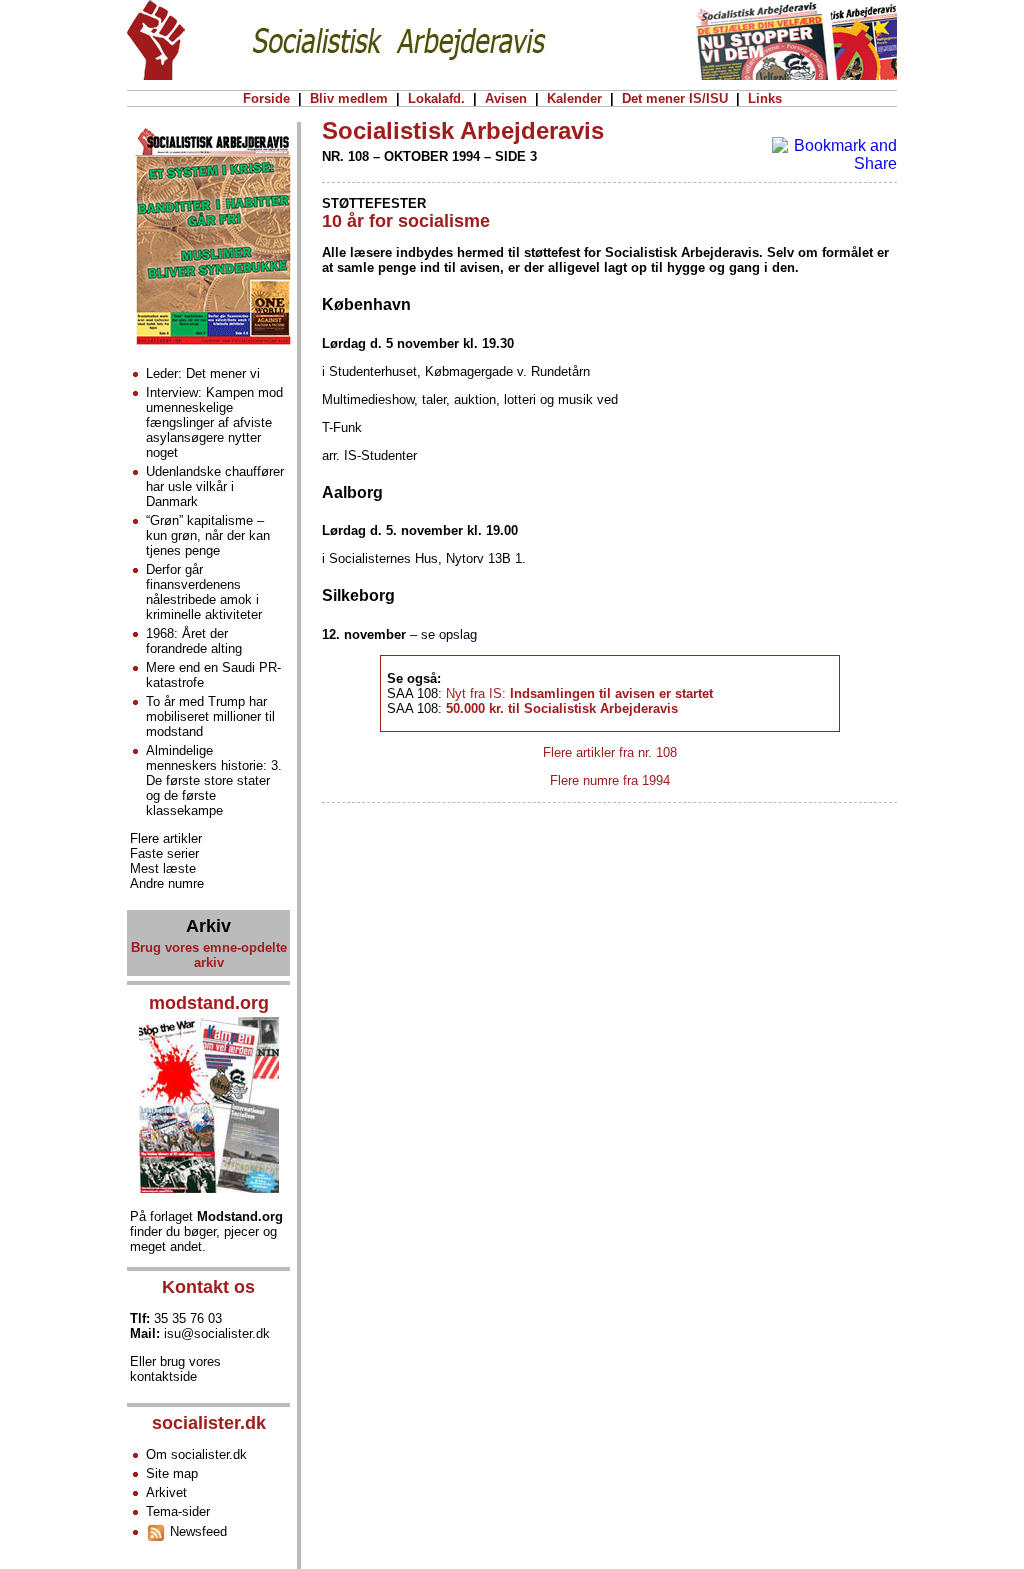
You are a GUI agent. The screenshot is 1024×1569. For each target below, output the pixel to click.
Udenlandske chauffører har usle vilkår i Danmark (215, 486)
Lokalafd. (436, 98)
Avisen (506, 98)
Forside (266, 98)
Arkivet (166, 1492)
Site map (172, 1473)
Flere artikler (166, 838)
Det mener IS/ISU (675, 98)
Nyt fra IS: (579, 693)
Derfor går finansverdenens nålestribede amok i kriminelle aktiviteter (204, 592)
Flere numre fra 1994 (610, 780)
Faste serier (164, 853)
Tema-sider (178, 1511)
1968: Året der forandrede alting (194, 641)
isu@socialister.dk (217, 1333)
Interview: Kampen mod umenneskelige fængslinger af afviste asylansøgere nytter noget (214, 422)
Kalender (574, 98)
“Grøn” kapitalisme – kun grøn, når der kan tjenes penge (208, 535)
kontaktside (163, 1376)
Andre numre (167, 883)
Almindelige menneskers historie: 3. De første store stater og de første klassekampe (214, 780)
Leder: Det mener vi (203, 373)
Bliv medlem (349, 98)
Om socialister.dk (196, 1454)
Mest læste (163, 868)
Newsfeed (196, 1531)
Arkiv (208, 926)
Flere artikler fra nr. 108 (610, 752)
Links (765, 98)
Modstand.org (240, 1216)
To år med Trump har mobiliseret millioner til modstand (210, 716)
